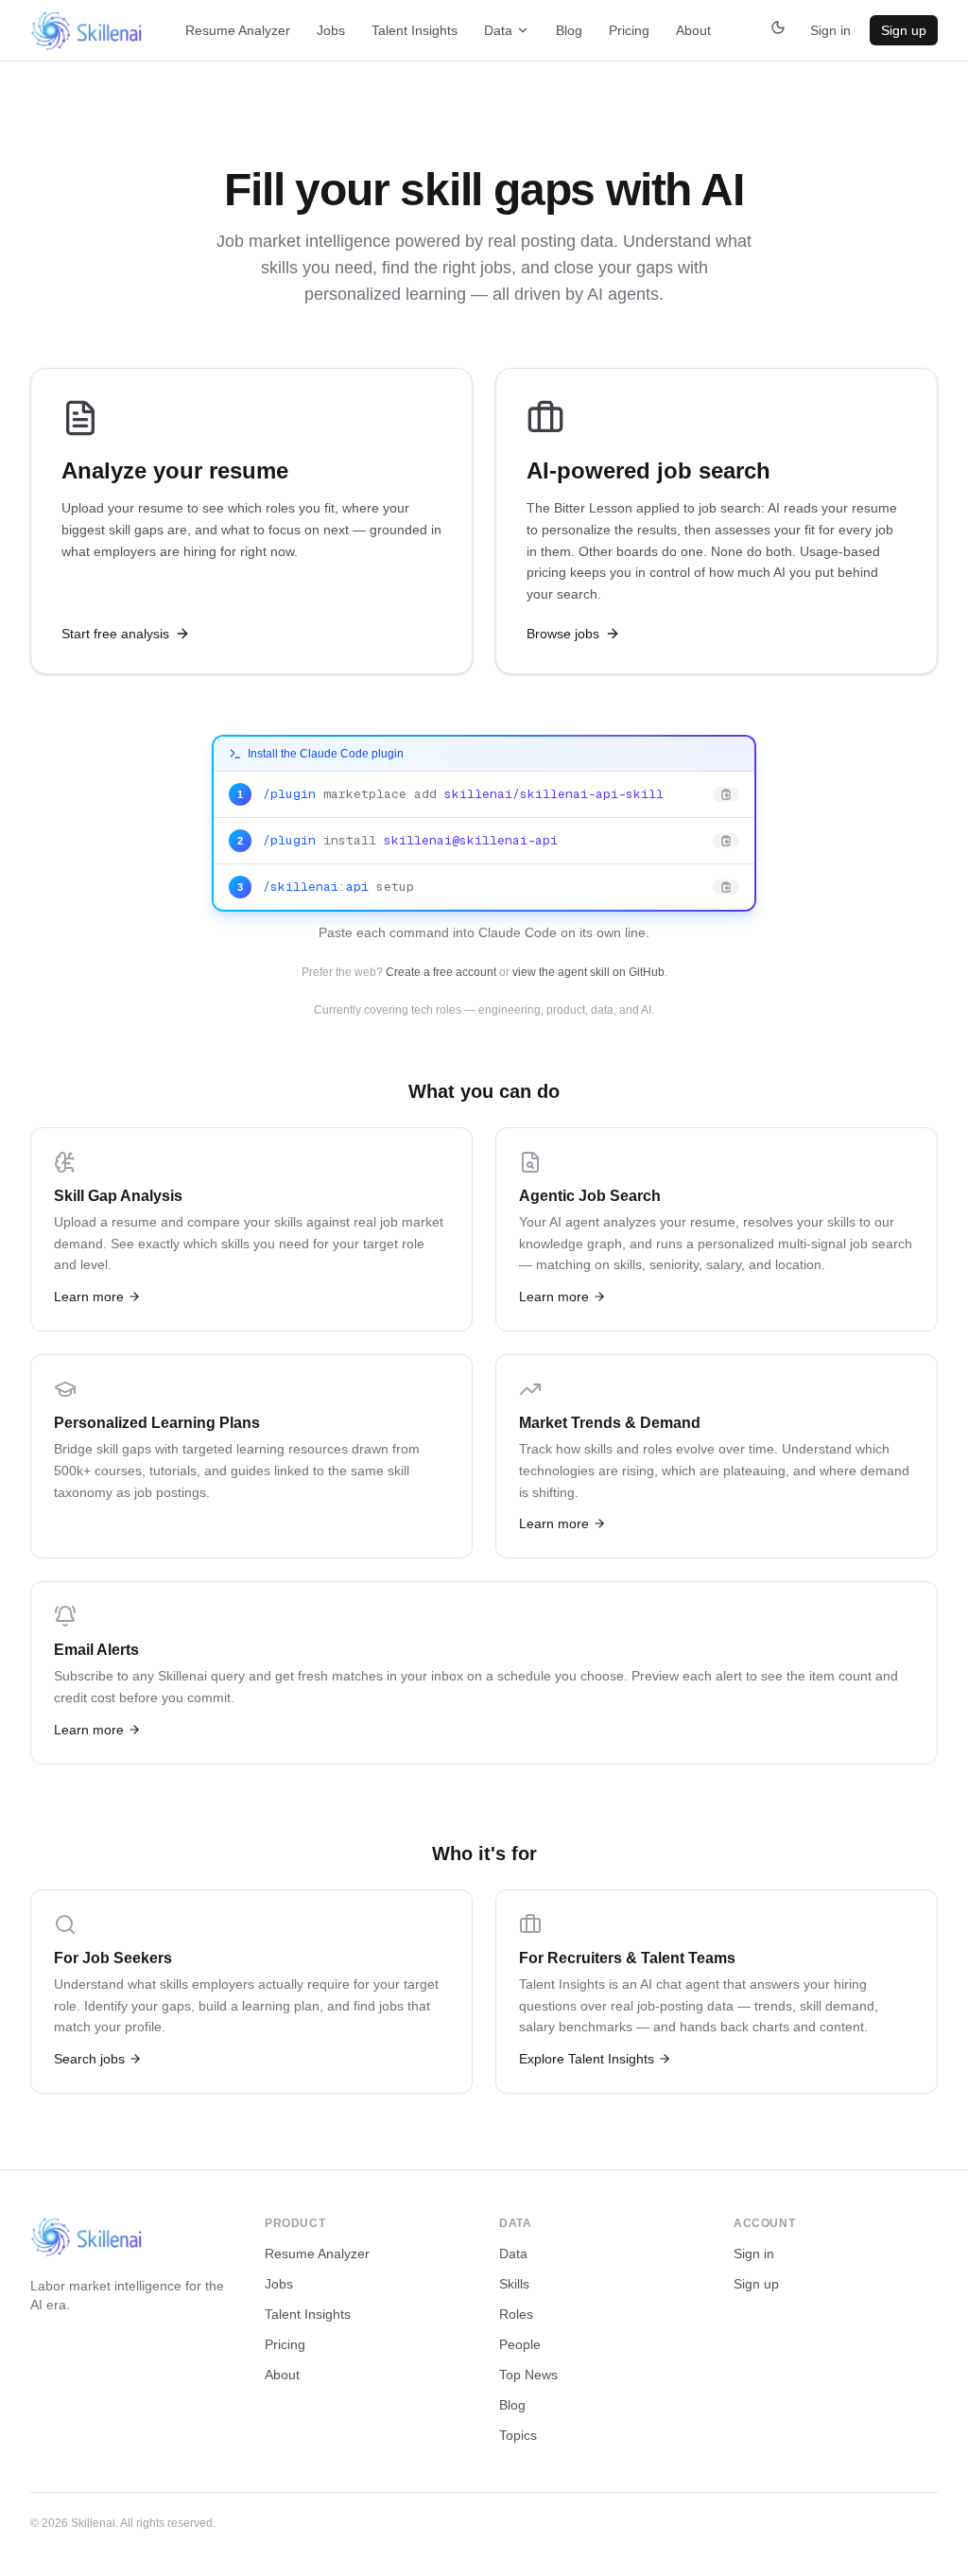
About (693, 30)
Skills (514, 2284)
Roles (516, 2314)
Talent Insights (415, 30)
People (520, 2344)
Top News (528, 2375)
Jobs (331, 30)
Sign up (904, 30)
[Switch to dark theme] (778, 30)
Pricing (629, 30)
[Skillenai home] (87, 31)
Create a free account (441, 972)
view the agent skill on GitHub (588, 972)
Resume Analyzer (238, 30)
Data (498, 30)
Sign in (830, 30)
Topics (518, 2435)
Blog (569, 30)
